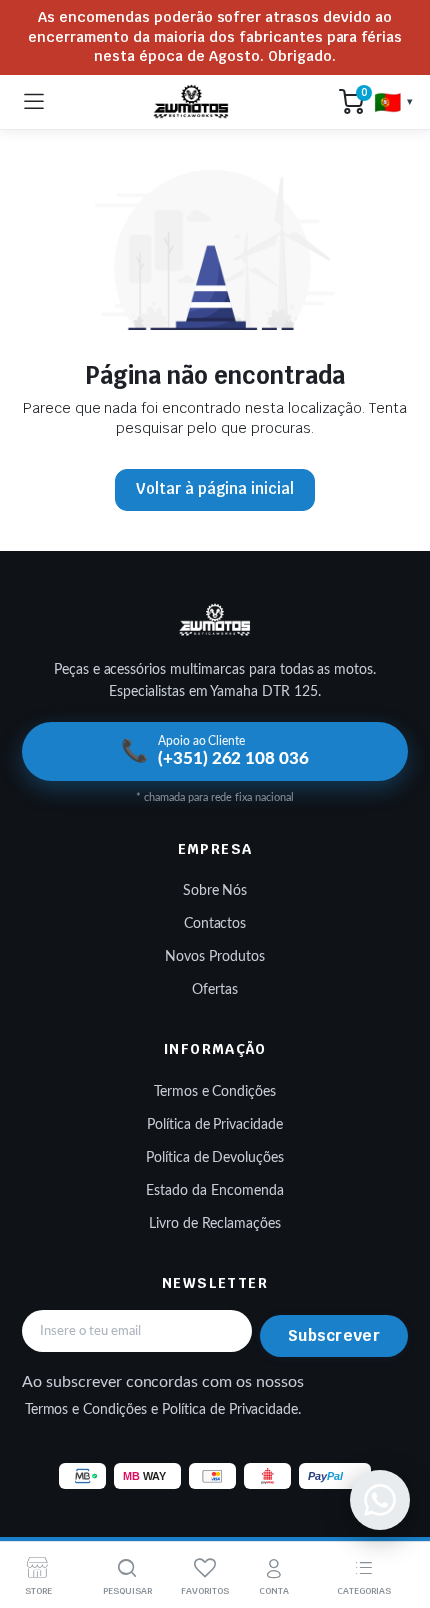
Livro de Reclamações (215, 1224)
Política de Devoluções (215, 1158)
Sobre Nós (215, 891)
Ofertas (215, 990)
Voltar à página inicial (215, 488)
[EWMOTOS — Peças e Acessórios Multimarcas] (191, 102)
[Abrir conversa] (380, 1500)
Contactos (215, 924)
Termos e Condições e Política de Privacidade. (163, 1410)
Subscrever (334, 1335)
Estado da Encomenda (214, 1191)
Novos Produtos (215, 957)
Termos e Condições (215, 1092)
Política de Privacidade (215, 1125)
